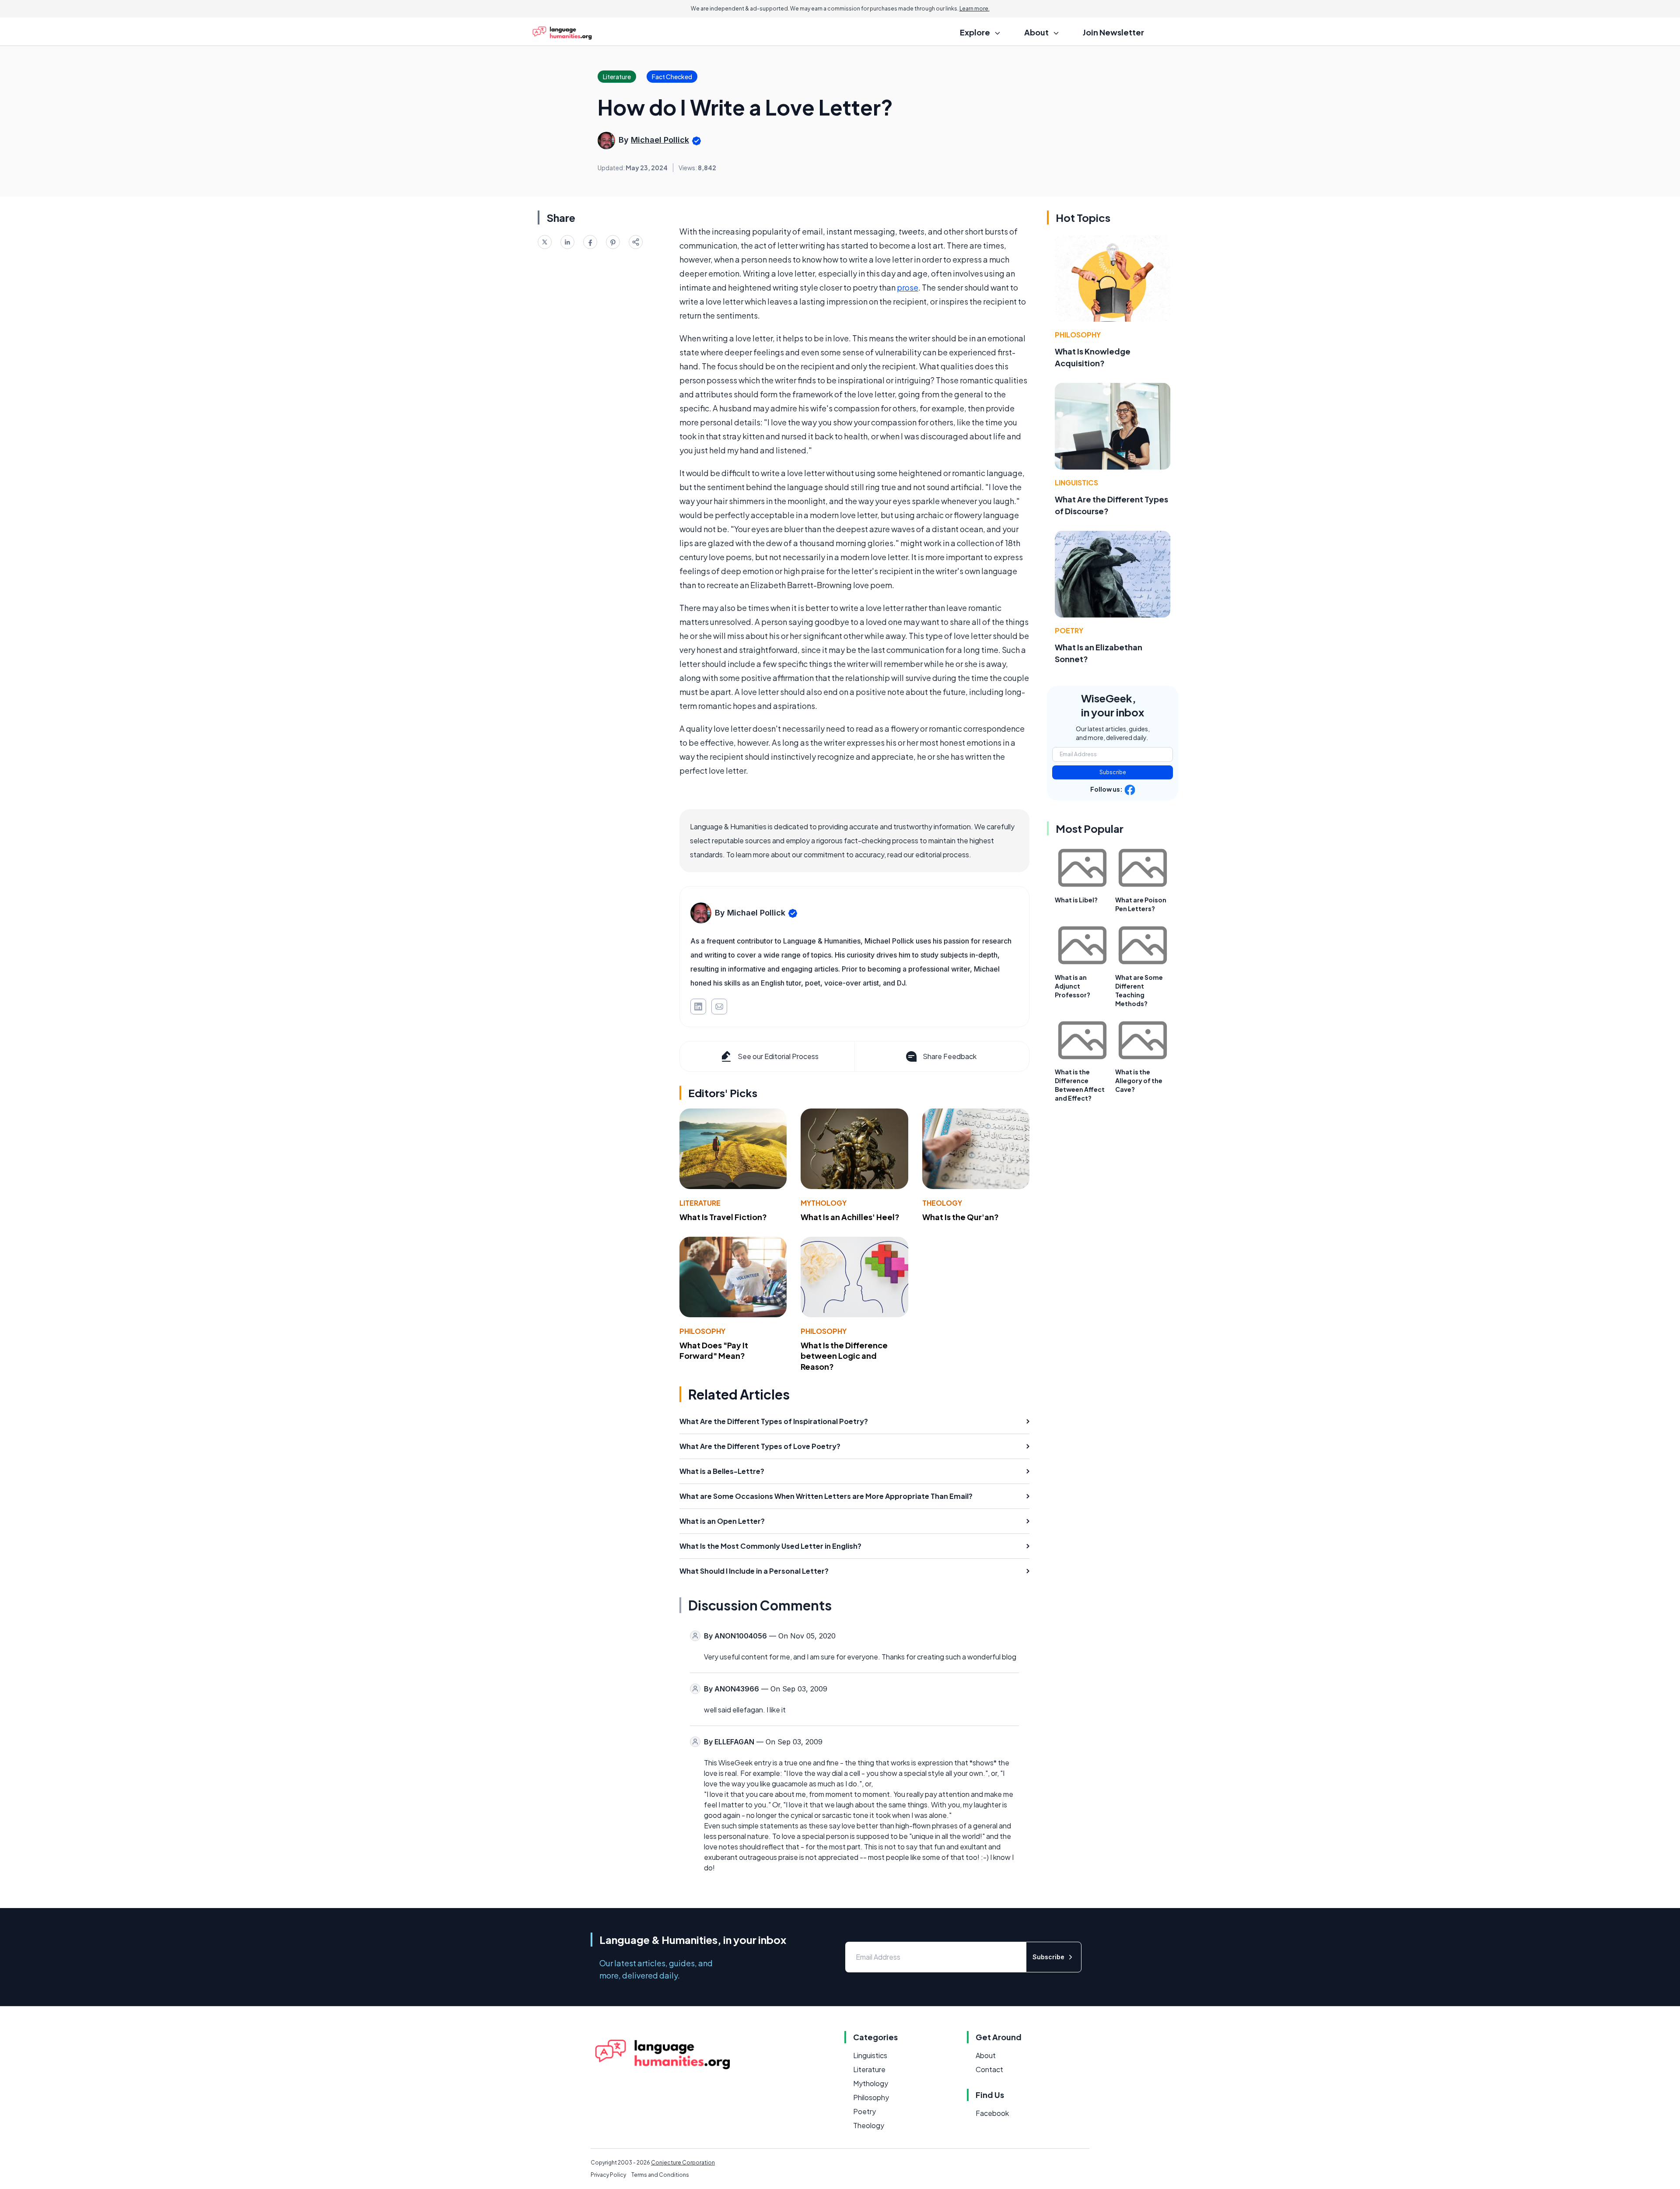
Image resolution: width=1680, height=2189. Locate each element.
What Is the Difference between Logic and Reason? (844, 1356)
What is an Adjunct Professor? (1073, 986)
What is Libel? (1076, 900)
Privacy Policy (608, 2175)
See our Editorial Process (778, 1056)
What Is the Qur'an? (961, 1217)
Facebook (992, 2113)
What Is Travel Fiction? (723, 1217)
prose (908, 287)
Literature (700, 1203)
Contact (989, 2069)
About (986, 2055)
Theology (942, 1203)
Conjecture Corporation (683, 2163)
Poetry (1069, 630)
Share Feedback (950, 1056)
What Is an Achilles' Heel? (850, 1217)
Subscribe (1113, 772)
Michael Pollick (660, 140)
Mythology (824, 1203)
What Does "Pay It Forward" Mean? (714, 1351)
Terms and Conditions (660, 2175)
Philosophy (702, 1331)
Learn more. (975, 9)
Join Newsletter (1113, 32)
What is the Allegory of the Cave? (1139, 1080)
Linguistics (1076, 482)
